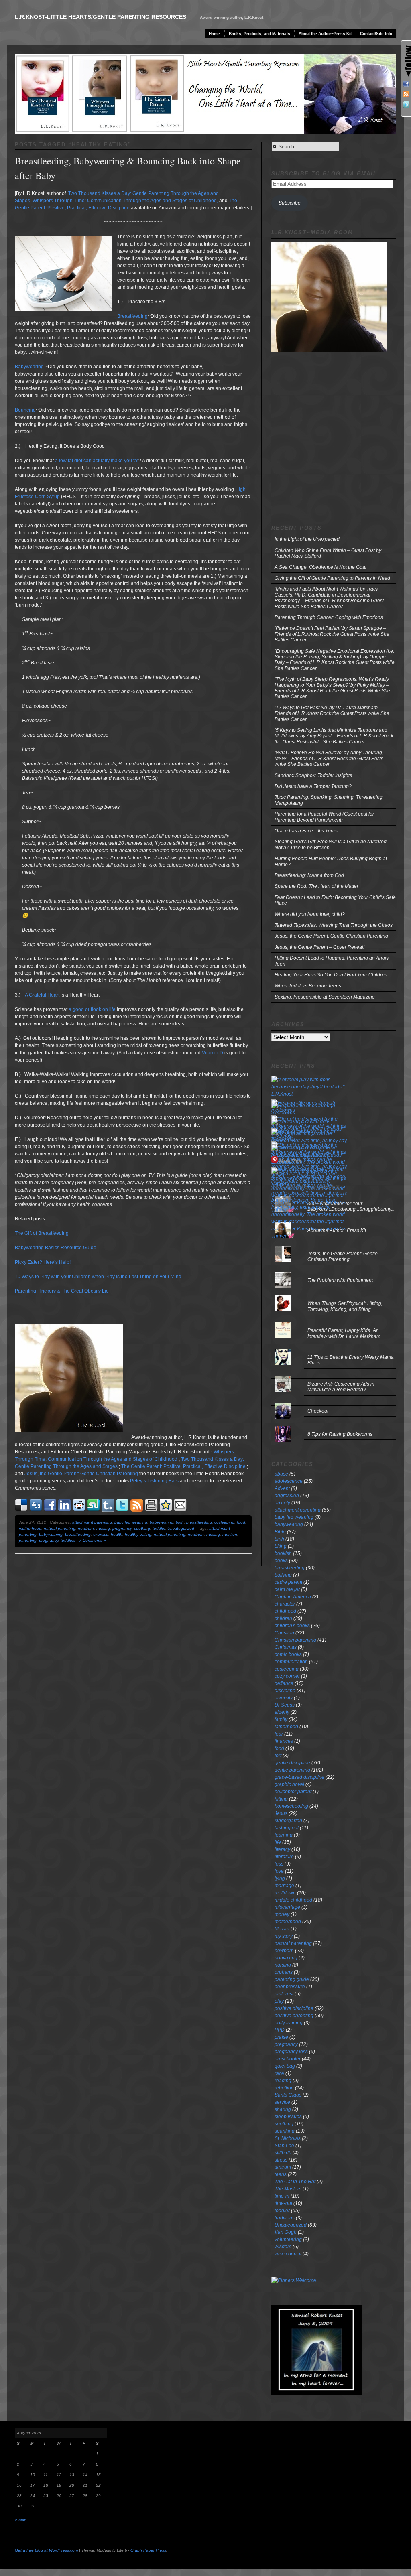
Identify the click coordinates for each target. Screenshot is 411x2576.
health (117, 1534)
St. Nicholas (288, 2138)
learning (284, 1835)
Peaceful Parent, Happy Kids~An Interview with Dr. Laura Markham (344, 1333)
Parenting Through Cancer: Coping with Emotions (329, 617)
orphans (284, 1972)
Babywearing (29, 367)
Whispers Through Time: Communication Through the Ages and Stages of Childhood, (125, 201)
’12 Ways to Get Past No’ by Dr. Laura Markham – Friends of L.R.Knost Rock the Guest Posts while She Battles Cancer (332, 714)
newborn (86, 1528)
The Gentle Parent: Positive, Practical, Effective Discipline (183, 1466)
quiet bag (285, 2066)
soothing (142, 1528)
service (282, 2102)
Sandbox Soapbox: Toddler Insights (313, 775)
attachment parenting (92, 1522)
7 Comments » (93, 1540)
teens (281, 2174)
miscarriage (287, 1907)
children (283, 1618)
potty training (289, 2023)
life (278, 1842)
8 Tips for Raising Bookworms (340, 1434)
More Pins (290, 1161)
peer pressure (290, 1987)
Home (214, 33)
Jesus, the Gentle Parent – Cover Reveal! (319, 947)
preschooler (288, 2059)
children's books (292, 1626)
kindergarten (288, 1821)
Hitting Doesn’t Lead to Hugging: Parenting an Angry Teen (332, 961)
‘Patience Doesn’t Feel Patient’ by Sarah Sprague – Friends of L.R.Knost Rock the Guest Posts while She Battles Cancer (332, 634)
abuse (281, 1474)
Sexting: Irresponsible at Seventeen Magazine (325, 997)
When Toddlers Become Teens (308, 986)
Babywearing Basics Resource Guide (56, 1248)
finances (284, 1741)
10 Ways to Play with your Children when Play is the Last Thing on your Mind (98, 1277)
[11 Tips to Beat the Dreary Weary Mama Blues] (334, 1349)
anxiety (282, 1503)
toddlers (68, 1540)
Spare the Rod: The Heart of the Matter (316, 886)
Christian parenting (295, 1640)
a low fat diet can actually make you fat (97, 461)
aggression (287, 1496)
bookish (283, 1553)
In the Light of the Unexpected (307, 539)
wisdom (283, 2247)
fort (278, 1756)
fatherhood (286, 1727)
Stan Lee (284, 2146)
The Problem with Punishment (340, 1280)
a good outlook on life (92, 1009)
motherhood (30, 1528)
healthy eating (138, 1534)
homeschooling (291, 1806)
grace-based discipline (299, 1777)
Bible (280, 1532)
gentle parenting (292, 1770)
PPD (280, 2030)
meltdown (285, 1893)
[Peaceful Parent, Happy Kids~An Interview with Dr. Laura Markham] (334, 1323)
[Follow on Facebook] (406, 84)
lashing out (287, 1828)
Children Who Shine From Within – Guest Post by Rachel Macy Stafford (328, 553)
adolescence (289, 1481)
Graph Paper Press (148, 2550)
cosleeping (224, 1522)
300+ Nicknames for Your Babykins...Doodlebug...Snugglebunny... (351, 1206)
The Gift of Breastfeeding (42, 1233)
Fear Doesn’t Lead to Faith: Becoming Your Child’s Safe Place (335, 900)
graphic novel (289, 1784)
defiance (284, 1683)
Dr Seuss (285, 1705)
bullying (283, 1575)
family (281, 1719)
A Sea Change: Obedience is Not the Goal (320, 567)
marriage (284, 1886)
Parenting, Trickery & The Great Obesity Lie (62, 1291)
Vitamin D (213, 1053)
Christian (284, 1633)
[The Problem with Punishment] (334, 1272)
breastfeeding (199, 1522)
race (279, 2073)
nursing (103, 1528)
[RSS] (406, 94)
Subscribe (290, 203)
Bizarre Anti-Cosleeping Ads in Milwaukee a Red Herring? (341, 1387)
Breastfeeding (132, 316)
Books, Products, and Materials (259, 33)
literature (284, 1857)
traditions (285, 2218)
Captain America (293, 1597)
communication (291, 1662)
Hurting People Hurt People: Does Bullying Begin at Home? (331, 861)
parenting (28, 1540)
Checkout (318, 1411)
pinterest (284, 1994)
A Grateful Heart (42, 995)
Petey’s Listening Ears (154, 1481)
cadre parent (288, 1582)
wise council (288, 2254)
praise (281, 2037)
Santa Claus (288, 2095)
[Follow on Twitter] (406, 105)
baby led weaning (131, 1522)
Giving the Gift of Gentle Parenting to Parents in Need (332, 578)
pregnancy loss (291, 2052)
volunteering (288, 2239)
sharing (283, 2109)
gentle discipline (292, 1763)
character (285, 1604)
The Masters (288, 2189)
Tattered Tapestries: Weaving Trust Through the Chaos (334, 925)
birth (180, 1522)
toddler (159, 1528)
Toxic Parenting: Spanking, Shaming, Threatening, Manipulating (329, 800)
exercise (101, 1534)
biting (281, 1546)
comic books (288, 1654)
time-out (283, 2203)
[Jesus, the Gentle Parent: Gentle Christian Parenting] (334, 1246)
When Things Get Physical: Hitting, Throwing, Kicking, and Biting (345, 1306)
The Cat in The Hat (295, 2182)
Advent (282, 1488)
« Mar (20, 2520)
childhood (285, 1611)
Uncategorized (181, 1528)
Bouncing (25, 410)
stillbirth (283, 2153)
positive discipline (294, 2008)
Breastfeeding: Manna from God (309, 875)
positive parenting (294, 2016)
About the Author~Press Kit (325, 33)
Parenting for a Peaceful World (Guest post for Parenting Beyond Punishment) (324, 817)
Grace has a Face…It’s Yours (306, 831)
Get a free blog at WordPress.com (46, 2550)
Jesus (281, 1813)
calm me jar (287, 1589)
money (282, 1914)
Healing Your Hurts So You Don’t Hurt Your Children (331, 975)
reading (283, 2081)
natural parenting (60, 1528)
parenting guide (292, 1979)
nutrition (230, 1534)
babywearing (162, 1522)
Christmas (286, 1647)
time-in (282, 2196)
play (279, 2001)
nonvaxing (286, 1958)
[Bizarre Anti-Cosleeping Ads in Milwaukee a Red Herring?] (334, 1376)
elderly (282, 1712)
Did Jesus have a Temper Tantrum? (313, 786)
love (279, 1871)
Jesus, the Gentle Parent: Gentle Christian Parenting (81, 1474)
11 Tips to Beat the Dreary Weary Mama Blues (351, 1360)
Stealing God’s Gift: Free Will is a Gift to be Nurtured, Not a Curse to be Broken (331, 844)
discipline (285, 1691)
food (241, 1522)
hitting (281, 1799)
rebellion (284, 2088)
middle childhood (293, 1900)
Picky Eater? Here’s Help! (43, 1262)
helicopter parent (293, 1792)
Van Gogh (286, 2232)
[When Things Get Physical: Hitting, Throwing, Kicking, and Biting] (334, 1296)
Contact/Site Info (376, 33)
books (281, 1561)
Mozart (282, 1929)
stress (281, 2160)
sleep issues (288, 2117)
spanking (285, 2131)
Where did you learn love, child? (310, 914)
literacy (282, 1849)
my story (284, 1936)
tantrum (283, 2167)
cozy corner (287, 1676)
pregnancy (122, 1528)
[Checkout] (334, 1403)
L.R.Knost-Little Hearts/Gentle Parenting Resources (101, 17)
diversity (284, 1698)
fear (279, 1734)
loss (279, 1864)
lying (280, 1878)
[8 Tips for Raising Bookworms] (334, 1426)
